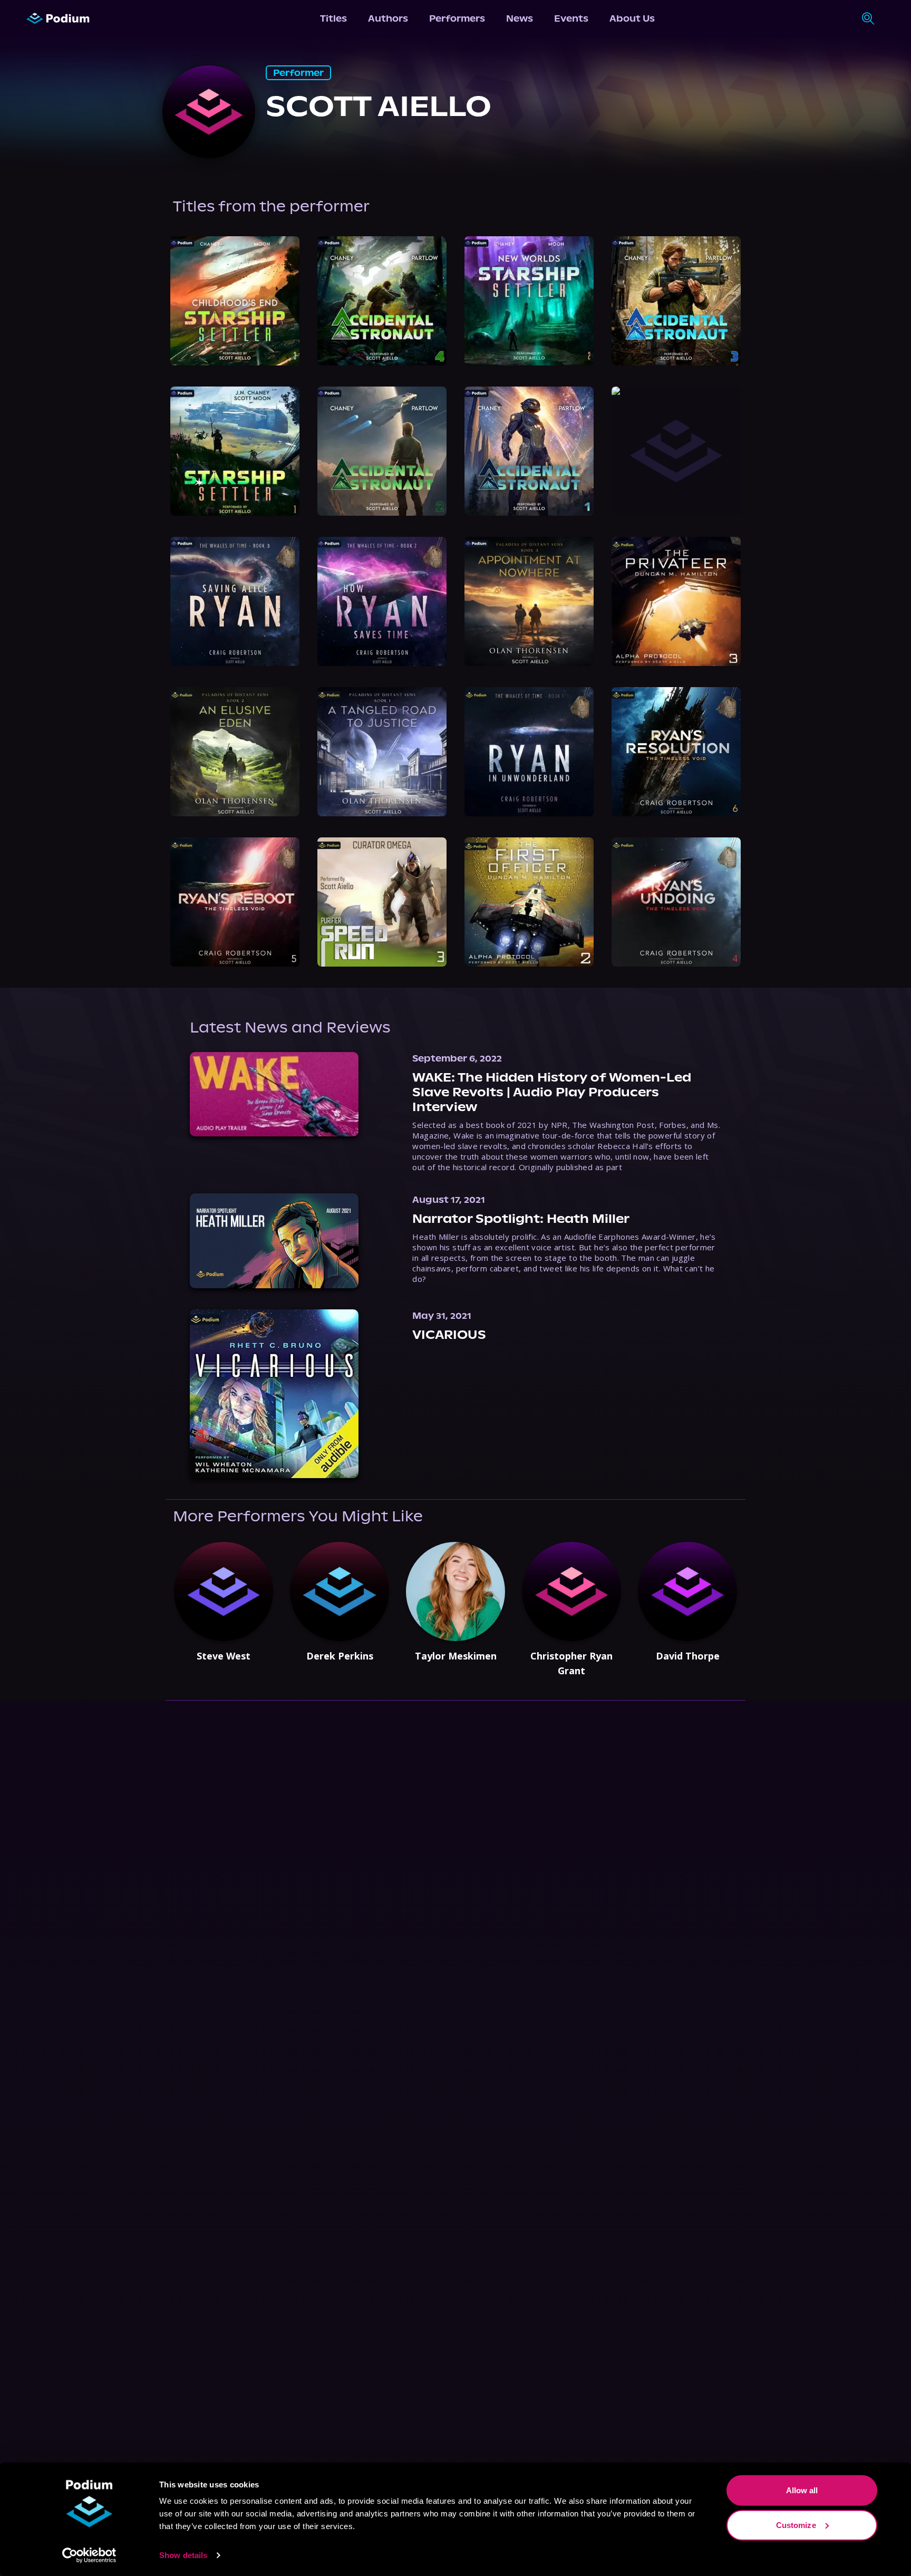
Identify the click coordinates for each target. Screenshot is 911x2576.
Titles (333, 18)
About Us (632, 18)
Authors (388, 18)
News (520, 18)
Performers (457, 18)
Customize (796, 2525)
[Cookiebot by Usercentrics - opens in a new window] (89, 2555)
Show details (183, 2555)
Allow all (802, 2490)
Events (571, 18)
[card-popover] (235, 301)
